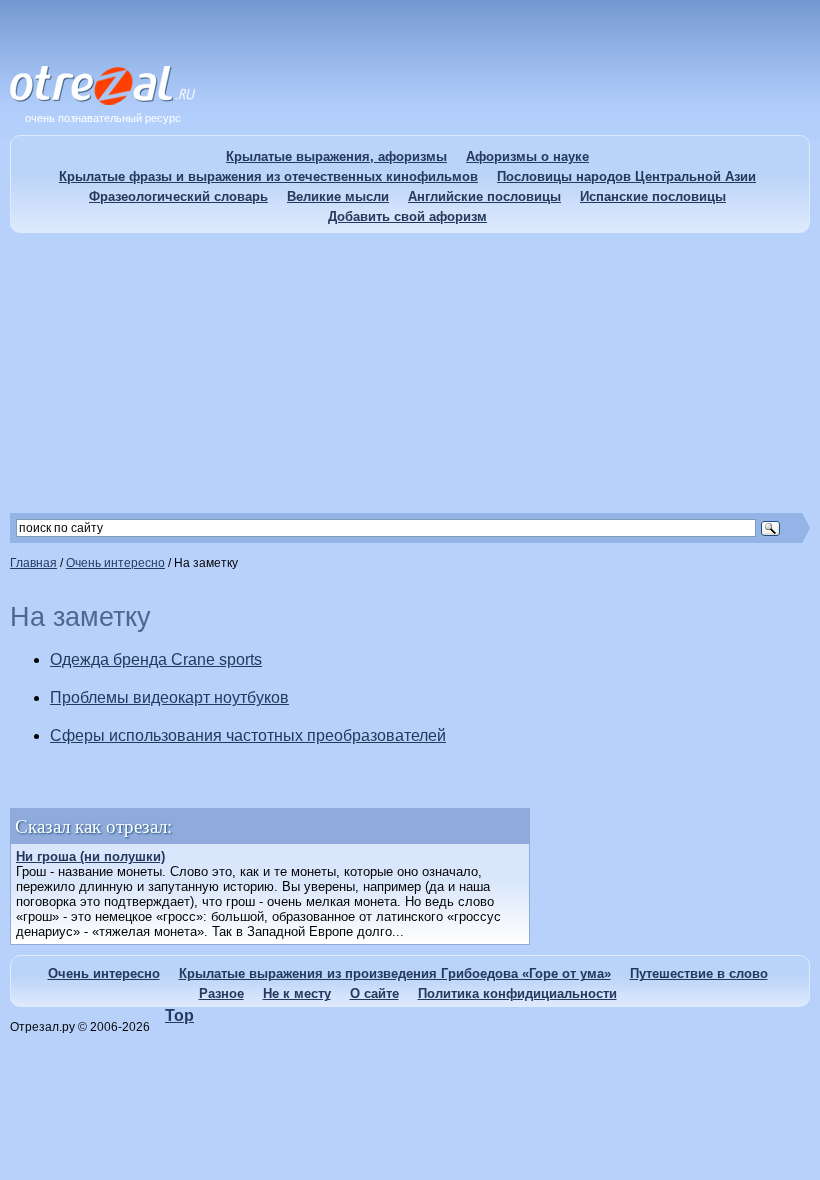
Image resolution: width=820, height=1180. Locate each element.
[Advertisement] (410, 373)
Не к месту (297, 993)
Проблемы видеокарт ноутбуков (169, 697)
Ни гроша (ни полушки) (90, 856)
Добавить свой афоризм (407, 216)
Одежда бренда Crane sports (156, 659)
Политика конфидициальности (517, 993)
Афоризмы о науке (527, 156)
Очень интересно (104, 973)
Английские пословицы (484, 196)
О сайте (374, 993)
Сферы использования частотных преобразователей (248, 735)
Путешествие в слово (699, 973)
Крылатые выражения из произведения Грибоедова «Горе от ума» (395, 973)
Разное (221, 993)
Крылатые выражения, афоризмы (336, 156)
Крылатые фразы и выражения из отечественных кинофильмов (268, 176)
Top (179, 1015)
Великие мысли (338, 196)
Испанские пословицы (653, 196)
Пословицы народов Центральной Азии (626, 176)
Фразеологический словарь (178, 196)
